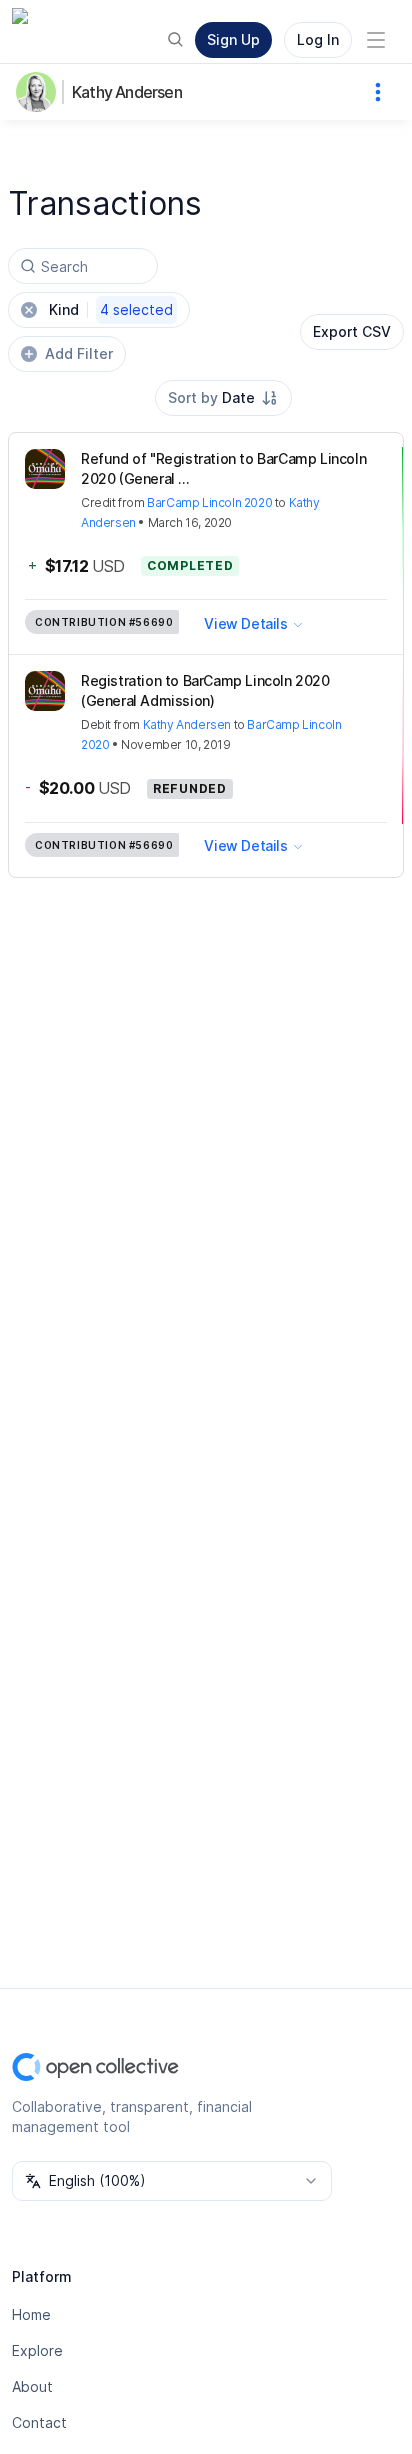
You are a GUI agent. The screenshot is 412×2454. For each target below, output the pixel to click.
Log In (318, 39)
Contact (39, 2422)
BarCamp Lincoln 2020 (209, 502)
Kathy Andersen (127, 92)
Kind (111, 309)
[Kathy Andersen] (40, 92)
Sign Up (233, 39)
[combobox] (223, 398)
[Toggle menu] (376, 40)
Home (31, 2314)
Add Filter (79, 353)
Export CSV (352, 331)
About (32, 2386)
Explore (37, 2350)
